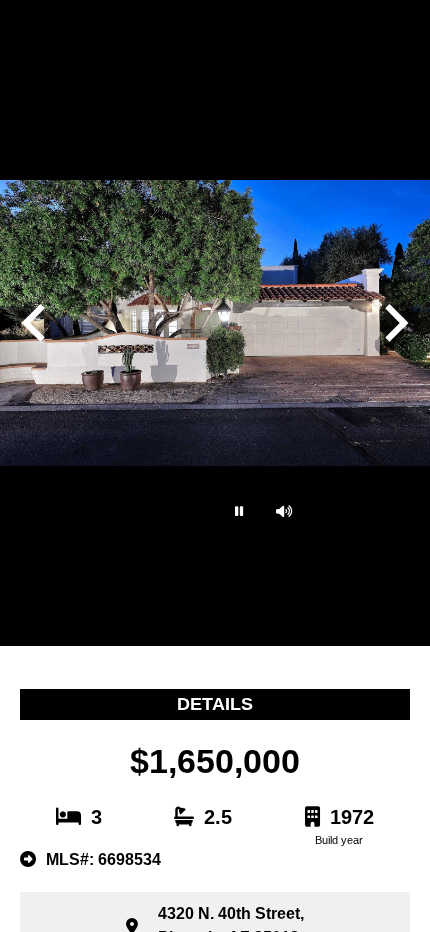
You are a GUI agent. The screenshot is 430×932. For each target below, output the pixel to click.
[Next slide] (394, 323)
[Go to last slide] (36, 323)
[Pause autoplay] (237, 511)
